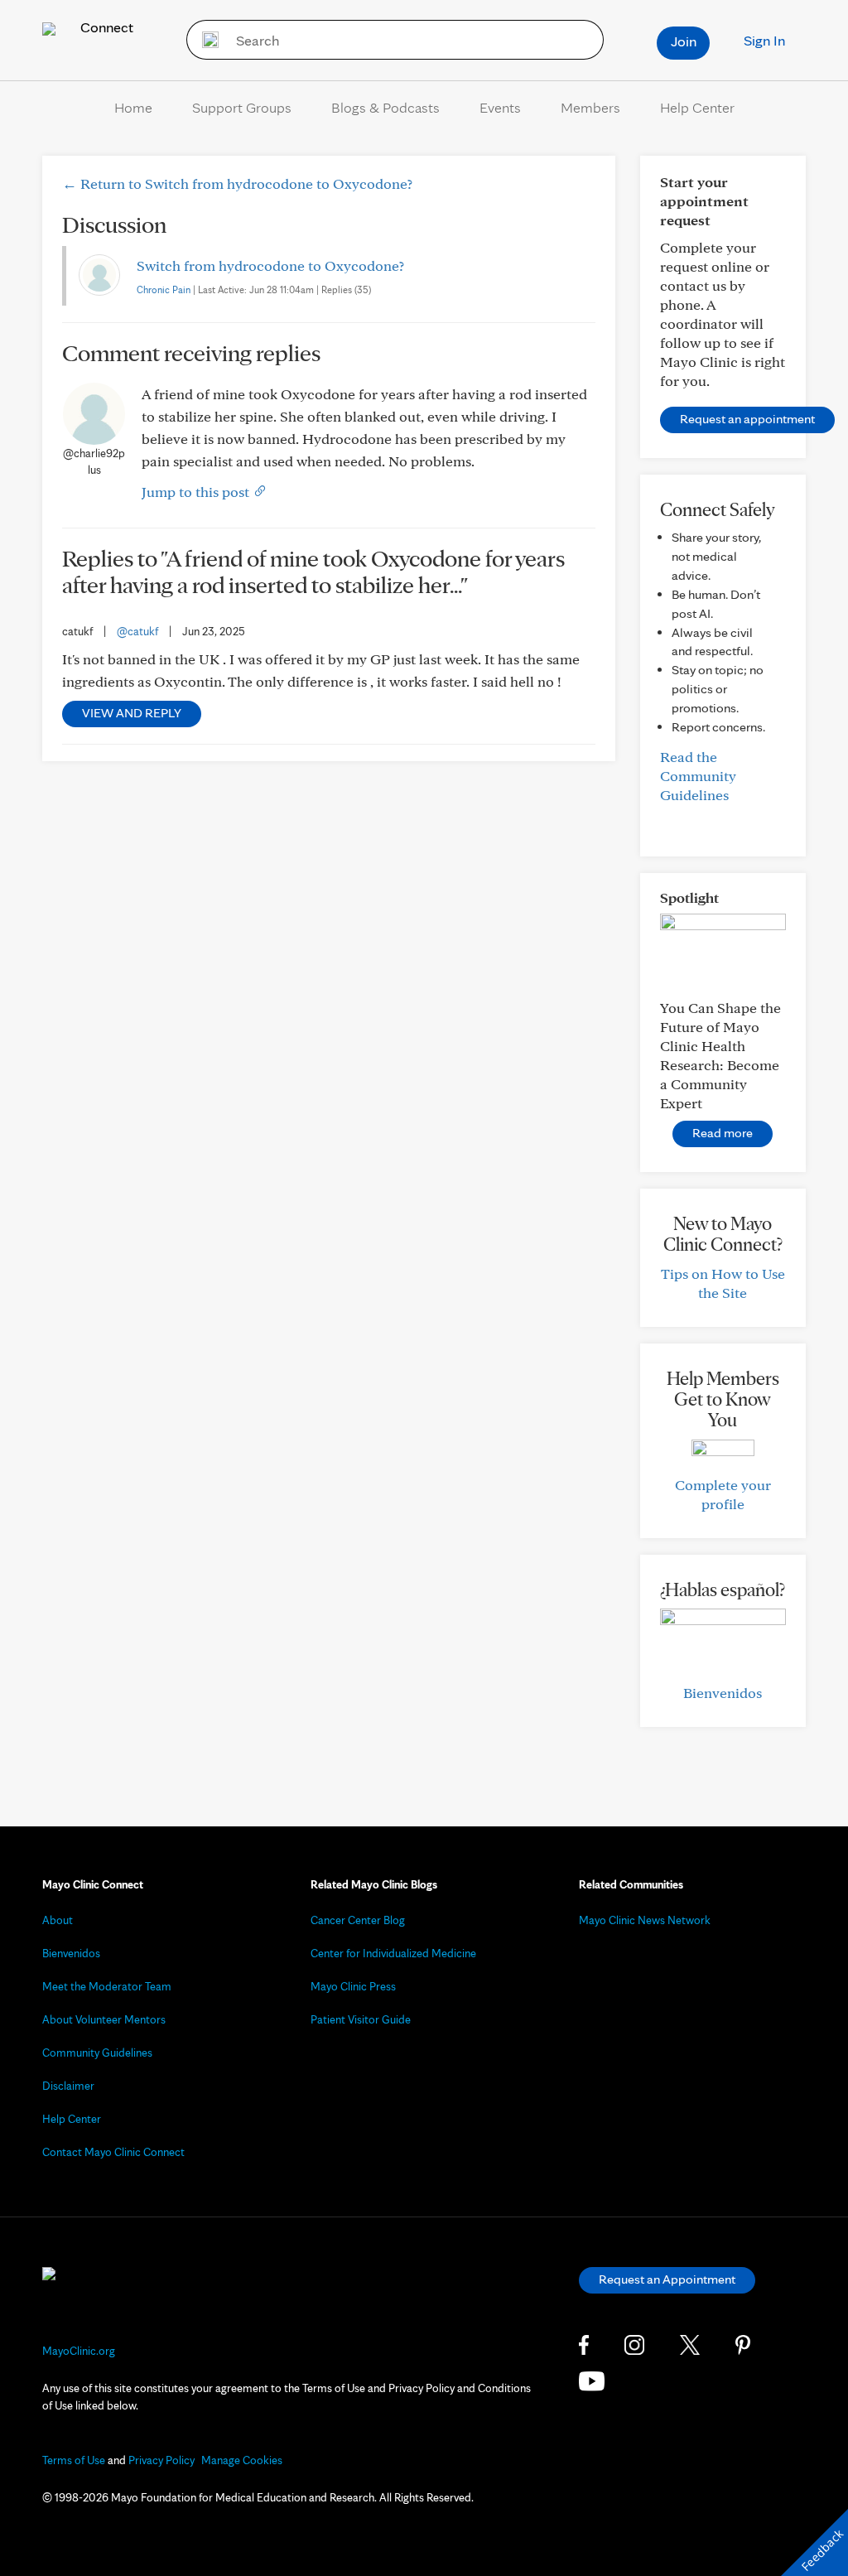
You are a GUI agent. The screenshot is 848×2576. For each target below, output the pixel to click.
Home (133, 107)
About (58, 1920)
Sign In (764, 40)
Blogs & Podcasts (385, 107)
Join (684, 41)
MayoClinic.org (79, 2351)
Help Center (697, 107)
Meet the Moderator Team (107, 1986)
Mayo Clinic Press (353, 1986)
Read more (723, 1133)
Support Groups (242, 107)
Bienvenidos (723, 1693)
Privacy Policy (161, 2460)
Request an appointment (747, 419)
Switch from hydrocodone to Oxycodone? (270, 265)
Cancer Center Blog (358, 1920)
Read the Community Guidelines (698, 776)
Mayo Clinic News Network (645, 1920)
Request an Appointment (667, 2279)
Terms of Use (74, 2460)
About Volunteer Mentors (104, 2019)
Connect (105, 27)
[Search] (205, 40)
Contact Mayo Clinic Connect (113, 2152)
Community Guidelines (97, 2053)
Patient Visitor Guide (361, 2019)
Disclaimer (68, 2086)
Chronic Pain (164, 289)
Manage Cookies (242, 2460)
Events (500, 107)
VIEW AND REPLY (132, 713)
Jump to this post (197, 492)
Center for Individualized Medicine (393, 1953)
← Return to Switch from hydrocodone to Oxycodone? (237, 183)
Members (590, 107)
